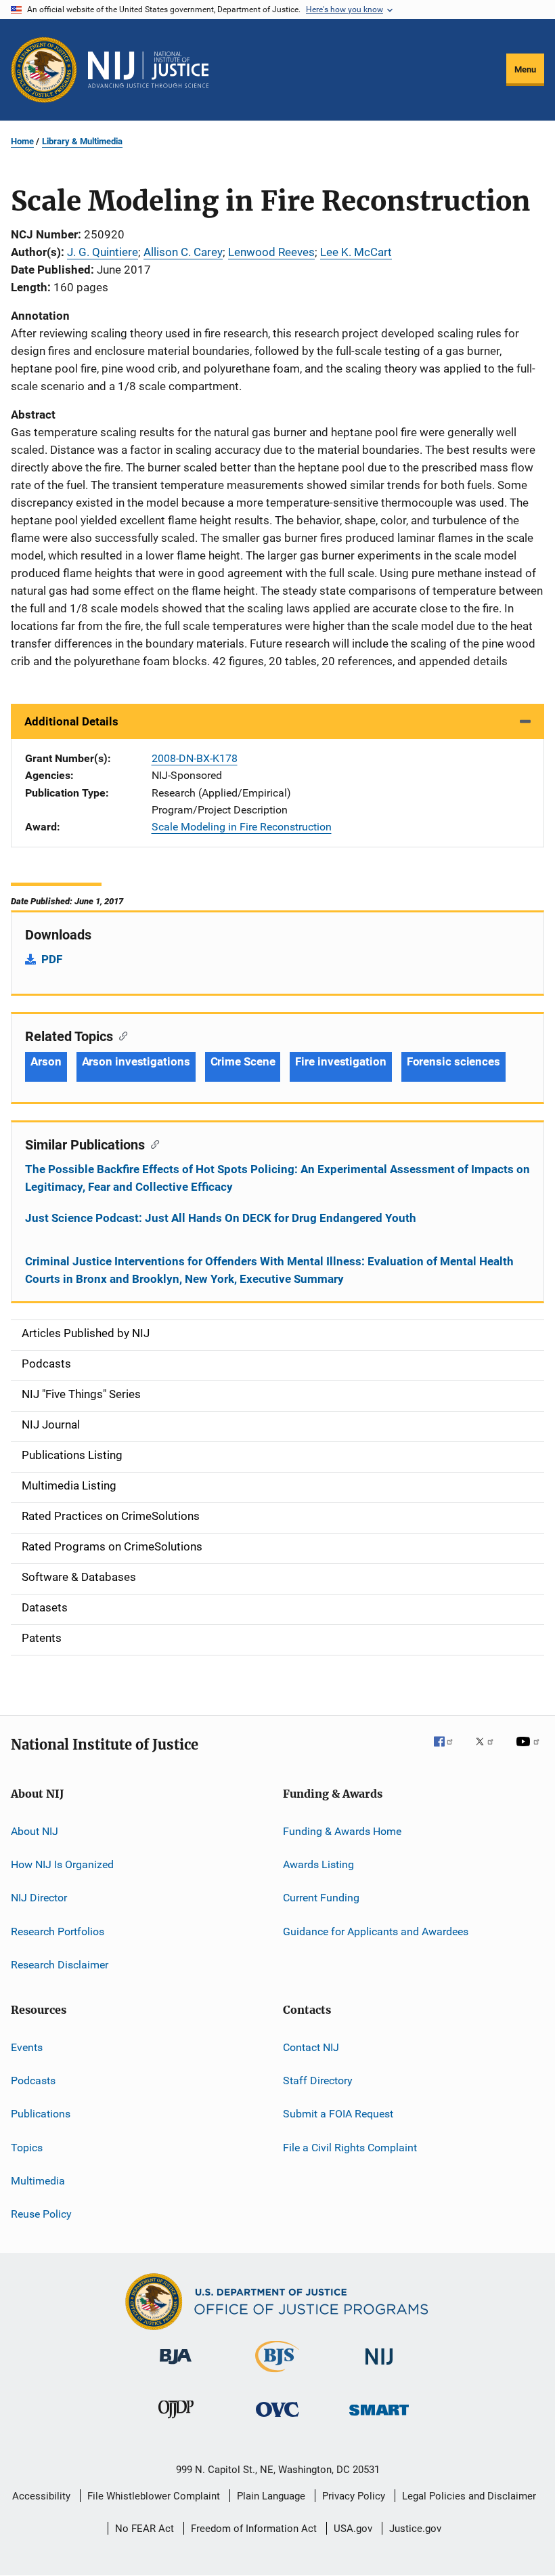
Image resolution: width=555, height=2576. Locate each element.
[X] (489, 1751)
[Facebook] (449, 1751)
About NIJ (35, 1831)
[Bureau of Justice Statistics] (277, 2375)
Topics (27, 2147)
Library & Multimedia (82, 141)
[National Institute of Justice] (379, 2367)
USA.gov (353, 2529)
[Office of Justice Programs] (44, 70)
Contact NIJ (311, 2047)
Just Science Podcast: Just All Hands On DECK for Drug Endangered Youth (221, 1218)
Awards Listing (318, 1864)
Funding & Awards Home (342, 1831)
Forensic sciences (453, 1061)
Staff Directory (318, 2081)
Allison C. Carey (183, 252)
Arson (46, 1061)
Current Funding (321, 1898)
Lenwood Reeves (271, 252)
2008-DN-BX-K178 (195, 758)
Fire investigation (340, 1061)
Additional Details (71, 721)
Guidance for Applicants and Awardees (376, 1931)
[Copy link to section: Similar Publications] (152, 1143)
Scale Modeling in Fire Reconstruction (242, 827)
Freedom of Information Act (254, 2529)
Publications (41, 2114)
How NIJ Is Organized (62, 1864)
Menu (525, 69)
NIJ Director (39, 1898)
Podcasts (33, 2081)
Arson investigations (136, 1061)
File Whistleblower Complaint (154, 2496)
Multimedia (38, 2181)
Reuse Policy (41, 2214)
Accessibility (41, 2496)
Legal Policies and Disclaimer (469, 2496)
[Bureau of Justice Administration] (176, 2367)
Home (22, 141)
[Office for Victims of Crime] (277, 2419)
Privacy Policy (354, 2496)
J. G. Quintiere (103, 252)
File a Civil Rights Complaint (350, 2147)
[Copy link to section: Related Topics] (120, 1035)
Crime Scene (243, 1061)
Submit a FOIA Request (338, 2114)
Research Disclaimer (60, 1965)
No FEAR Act (145, 2529)
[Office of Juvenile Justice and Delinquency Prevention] (176, 2421)
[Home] (148, 70)
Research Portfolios (58, 1931)
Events (27, 2047)
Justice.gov (415, 2529)
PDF (52, 959)
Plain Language (271, 2496)
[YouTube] (530, 1751)
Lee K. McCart (356, 252)
